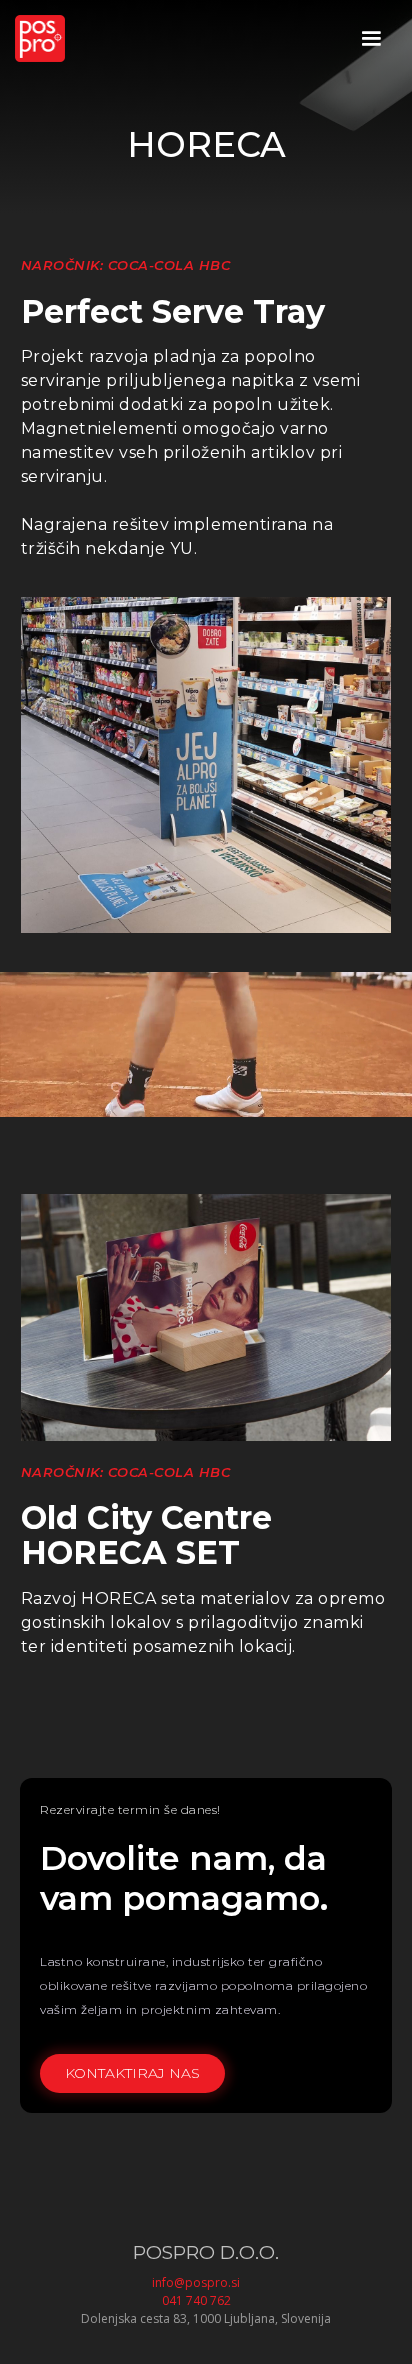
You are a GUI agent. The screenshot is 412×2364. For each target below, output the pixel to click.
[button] (371, 38)
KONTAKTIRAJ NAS (132, 2073)
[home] (40, 38)
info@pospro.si (196, 2282)
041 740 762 (196, 2300)
